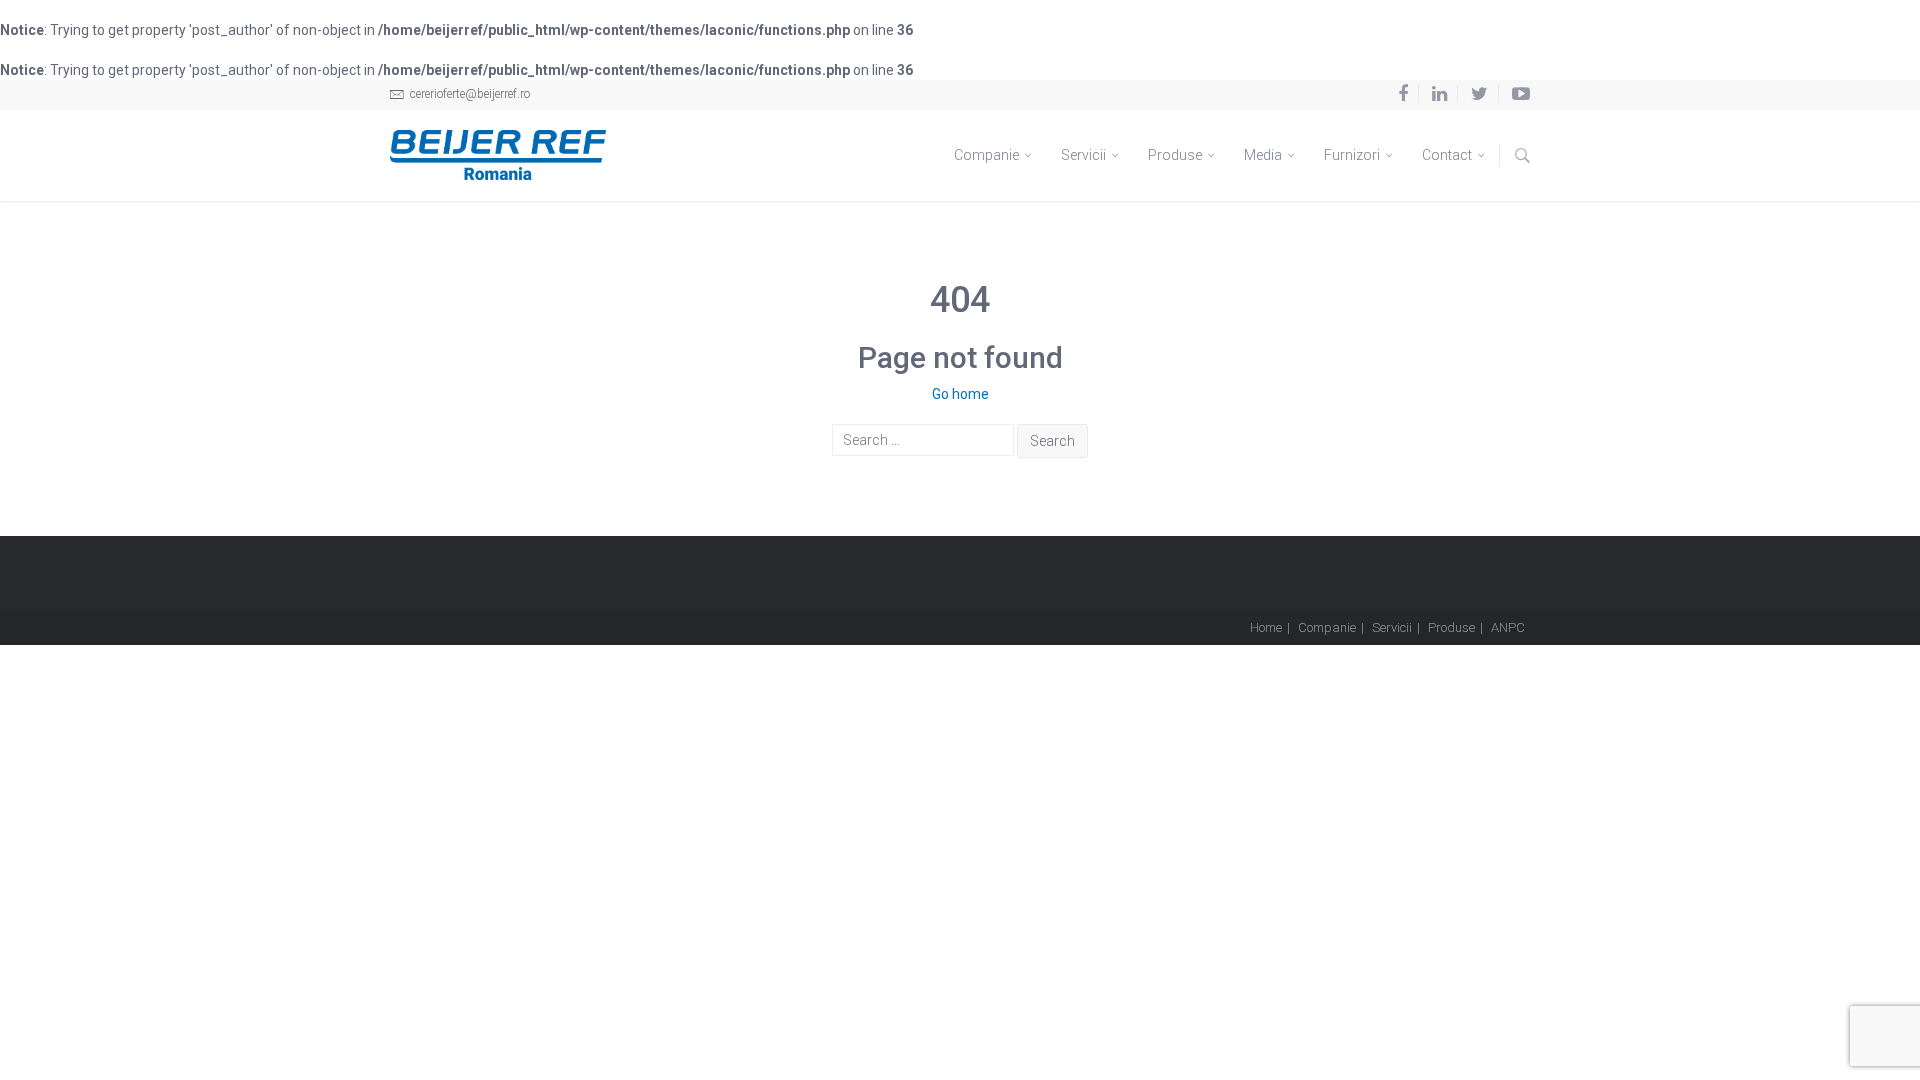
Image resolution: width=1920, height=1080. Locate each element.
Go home (960, 394)
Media (1264, 155)
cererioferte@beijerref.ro (468, 94)
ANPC (1508, 627)
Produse (1176, 155)
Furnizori (1353, 155)
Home (1266, 627)
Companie (988, 155)
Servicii (1085, 155)
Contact (1448, 155)
